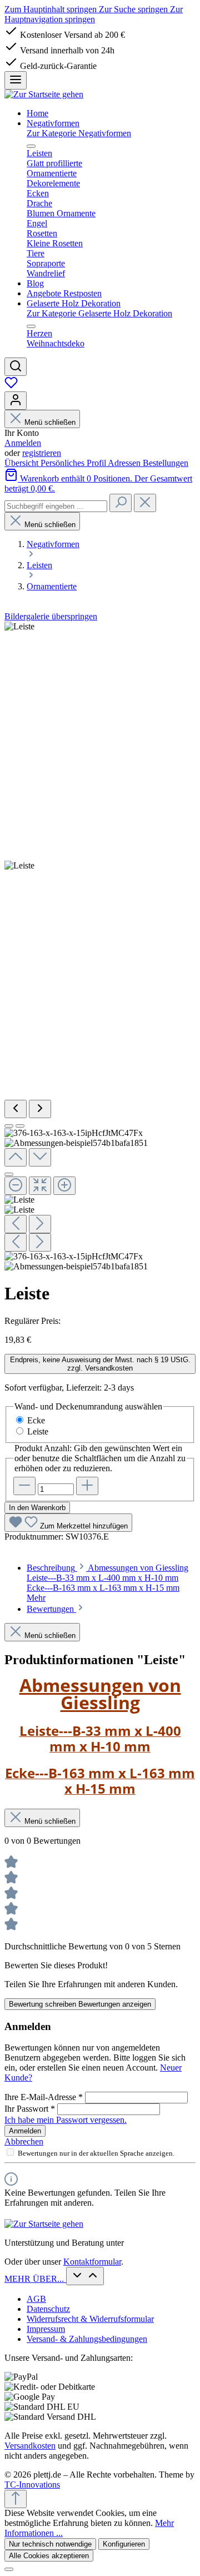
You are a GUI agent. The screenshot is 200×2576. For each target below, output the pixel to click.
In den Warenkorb (37, 1508)
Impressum (46, 2329)
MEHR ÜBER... (35, 2279)
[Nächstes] (40, 1109)
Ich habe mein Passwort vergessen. (66, 2120)
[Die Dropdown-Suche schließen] (145, 503)
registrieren (42, 453)
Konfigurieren (124, 2544)
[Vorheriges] (16, 1109)
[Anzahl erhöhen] (87, 1486)
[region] (100, 947)
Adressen (125, 463)
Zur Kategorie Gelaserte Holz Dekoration (99, 313)
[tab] (107, 1583)
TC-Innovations (32, 2485)
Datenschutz (48, 2309)
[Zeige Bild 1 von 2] (9, 1126)
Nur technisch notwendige (50, 2544)
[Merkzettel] (11, 386)
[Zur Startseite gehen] (44, 94)
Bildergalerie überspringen (51, 616)
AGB (36, 2299)
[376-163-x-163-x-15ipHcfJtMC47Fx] (19, 627)
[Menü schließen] (31, 146)
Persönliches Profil (74, 463)
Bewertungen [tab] (51, 1609)
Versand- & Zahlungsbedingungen (87, 2339)
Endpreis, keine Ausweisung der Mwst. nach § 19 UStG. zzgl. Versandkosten (100, 1364)
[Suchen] (16, 367)
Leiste (38, 1431)
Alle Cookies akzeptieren (49, 2556)
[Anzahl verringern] (24, 1486)
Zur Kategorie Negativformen (79, 133)
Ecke (36, 1420)
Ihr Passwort (30, 2109)
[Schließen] (9, 1174)
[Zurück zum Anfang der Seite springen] (16, 2499)
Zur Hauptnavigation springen (94, 14)
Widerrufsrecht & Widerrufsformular (90, 2319)
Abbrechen (24, 2141)
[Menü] (16, 80)
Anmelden (23, 443)
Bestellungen (166, 463)
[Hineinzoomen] (64, 1186)
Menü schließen (50, 422)
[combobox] (56, 506)
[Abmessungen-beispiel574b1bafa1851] (19, 866)
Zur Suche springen (134, 9)
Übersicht (22, 463)
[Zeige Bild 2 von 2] (20, 1126)
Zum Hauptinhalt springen (52, 9)
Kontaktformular (92, 2262)
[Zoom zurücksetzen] (40, 1186)
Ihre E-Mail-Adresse (44, 2097)
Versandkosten (30, 2446)
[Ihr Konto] (16, 401)
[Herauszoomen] (16, 1186)
